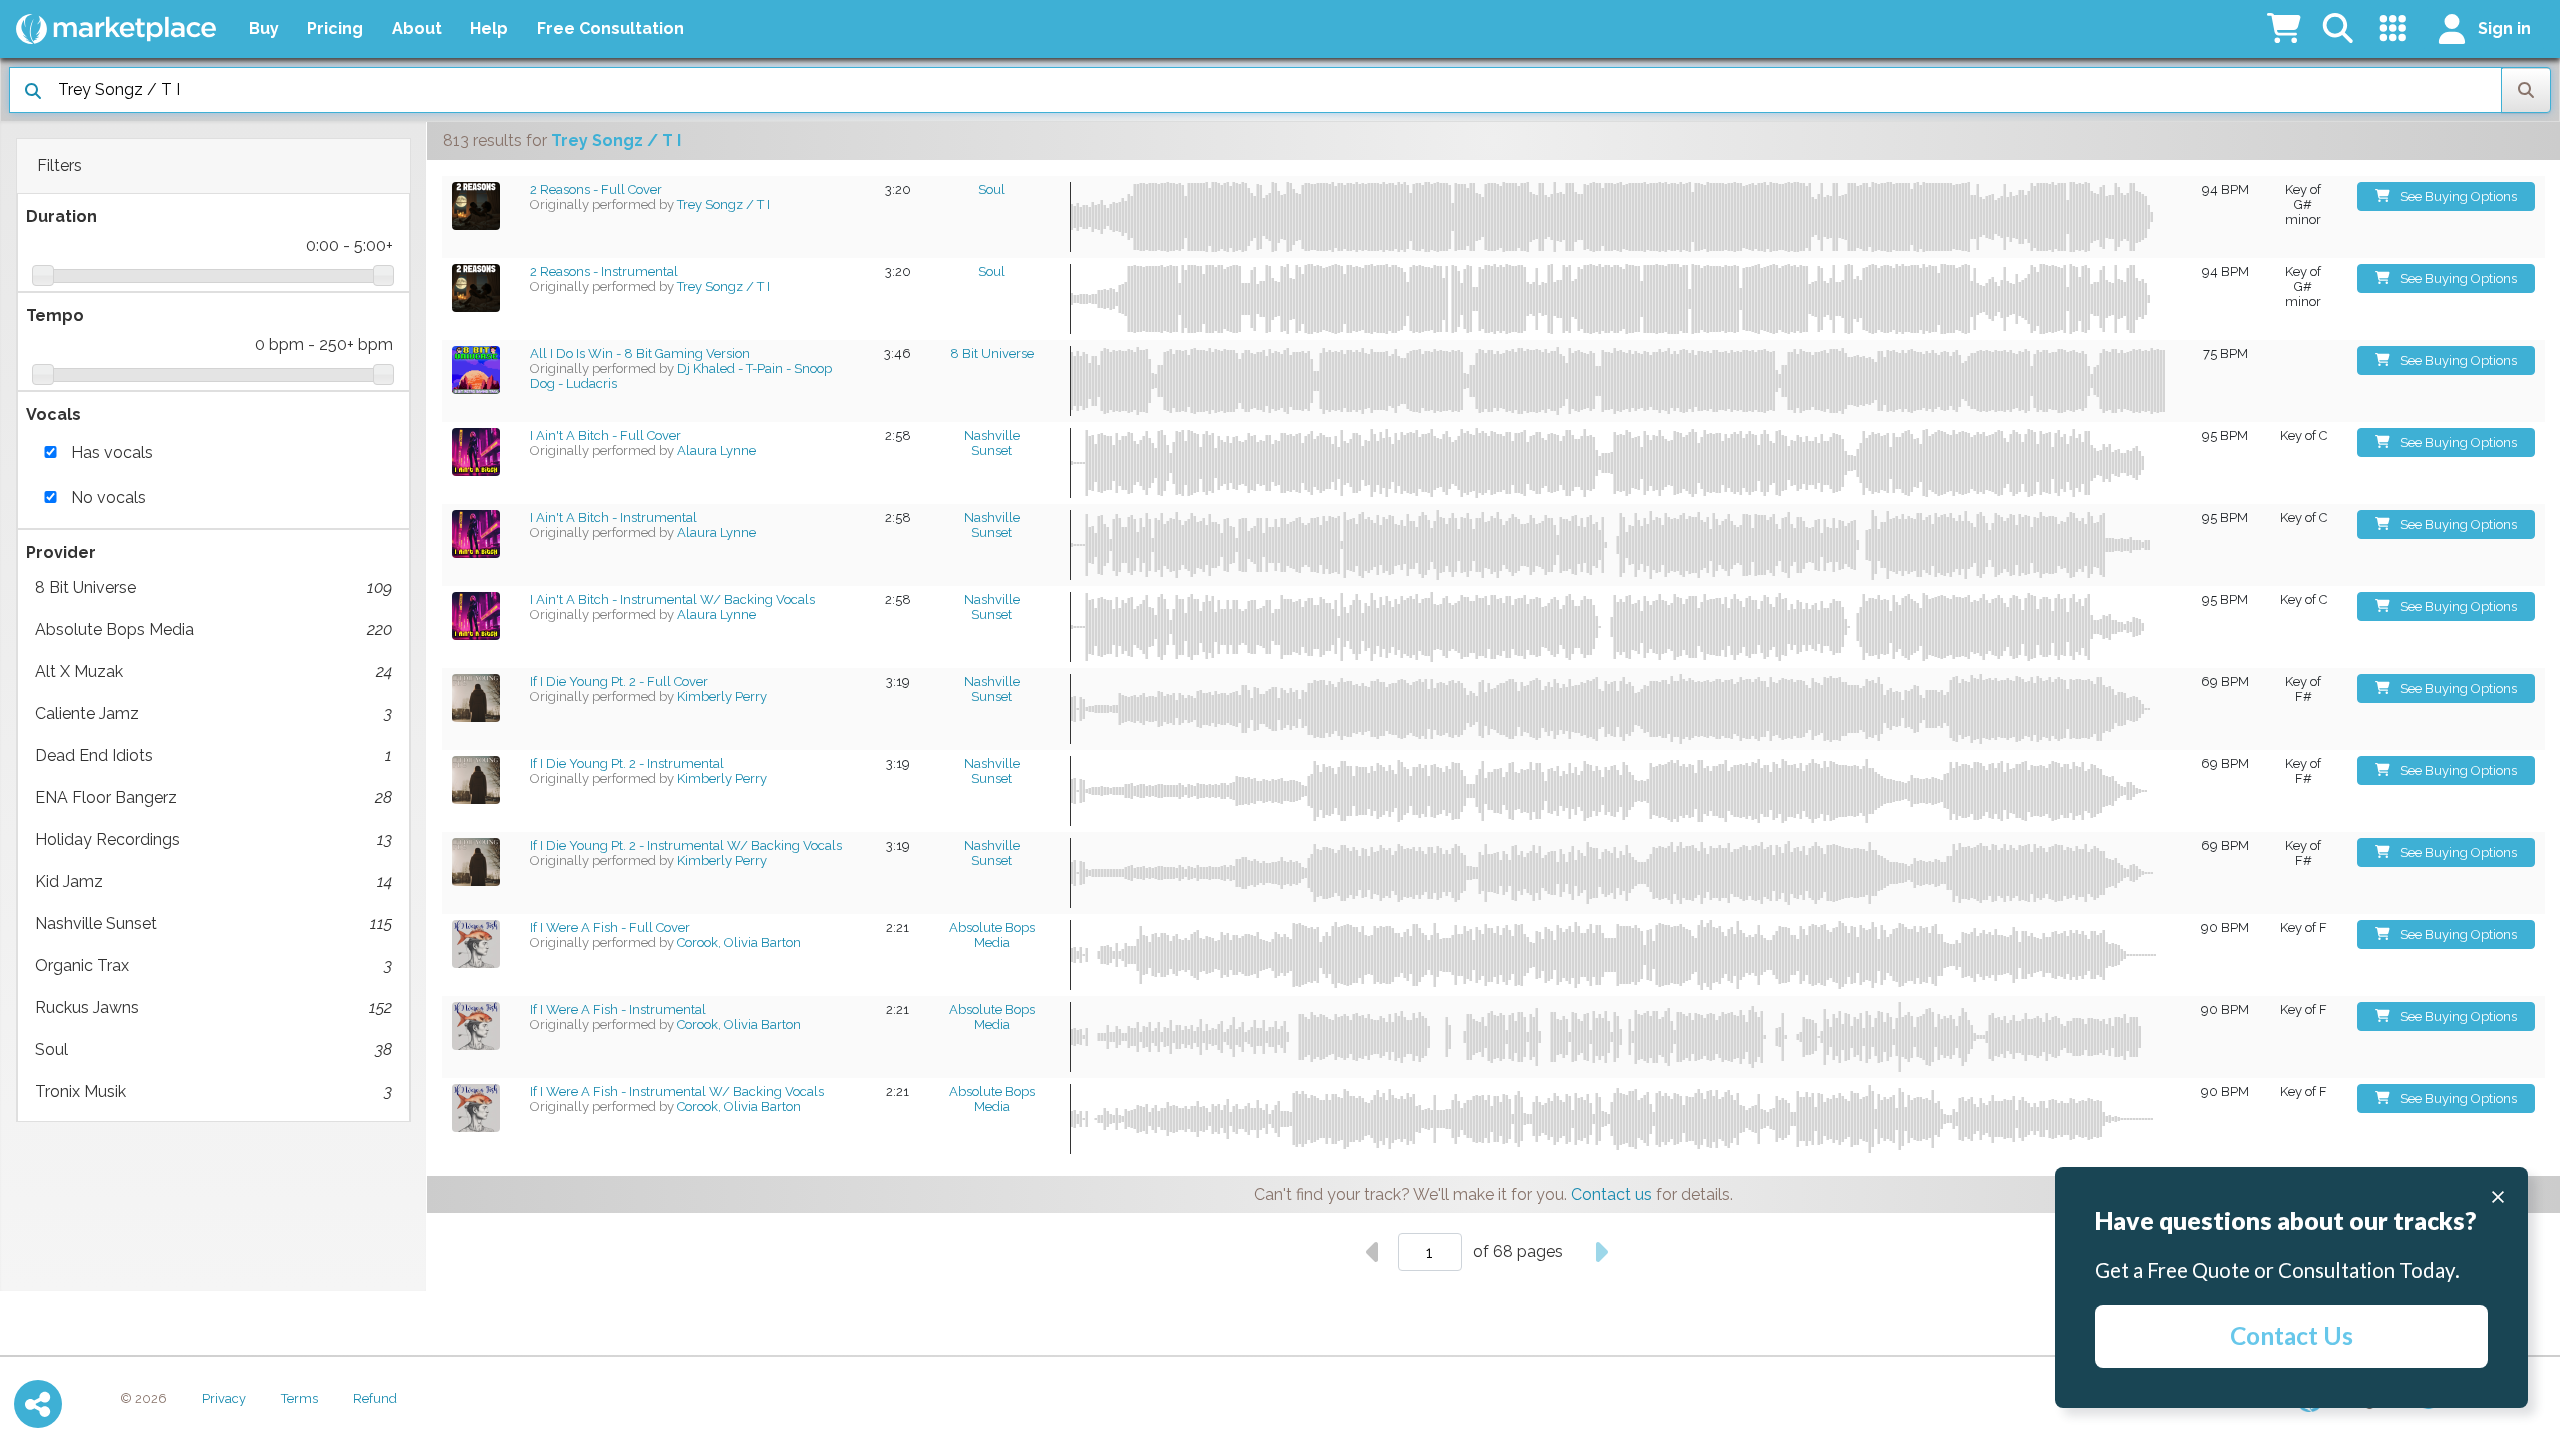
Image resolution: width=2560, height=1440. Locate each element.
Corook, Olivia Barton (739, 942)
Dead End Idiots (213, 755)
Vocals (53, 414)
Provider (61, 552)
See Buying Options (2458, 196)
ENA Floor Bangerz (213, 797)
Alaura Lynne (716, 450)
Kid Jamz (213, 881)
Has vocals (112, 452)
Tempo (55, 315)
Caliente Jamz (213, 713)
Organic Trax (213, 965)
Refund (375, 1398)
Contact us (1611, 1194)
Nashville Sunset (213, 923)
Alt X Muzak (213, 671)
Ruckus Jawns (213, 1007)
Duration (61, 216)
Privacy (224, 1398)
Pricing (335, 28)
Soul (213, 1049)
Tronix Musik (213, 1091)
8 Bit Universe (213, 587)
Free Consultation (610, 28)
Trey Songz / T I (723, 204)
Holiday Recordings (213, 839)
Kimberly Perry (722, 696)
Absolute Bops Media (213, 629)
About (417, 28)
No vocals (108, 497)
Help (489, 28)
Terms (299, 1398)
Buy (264, 28)
